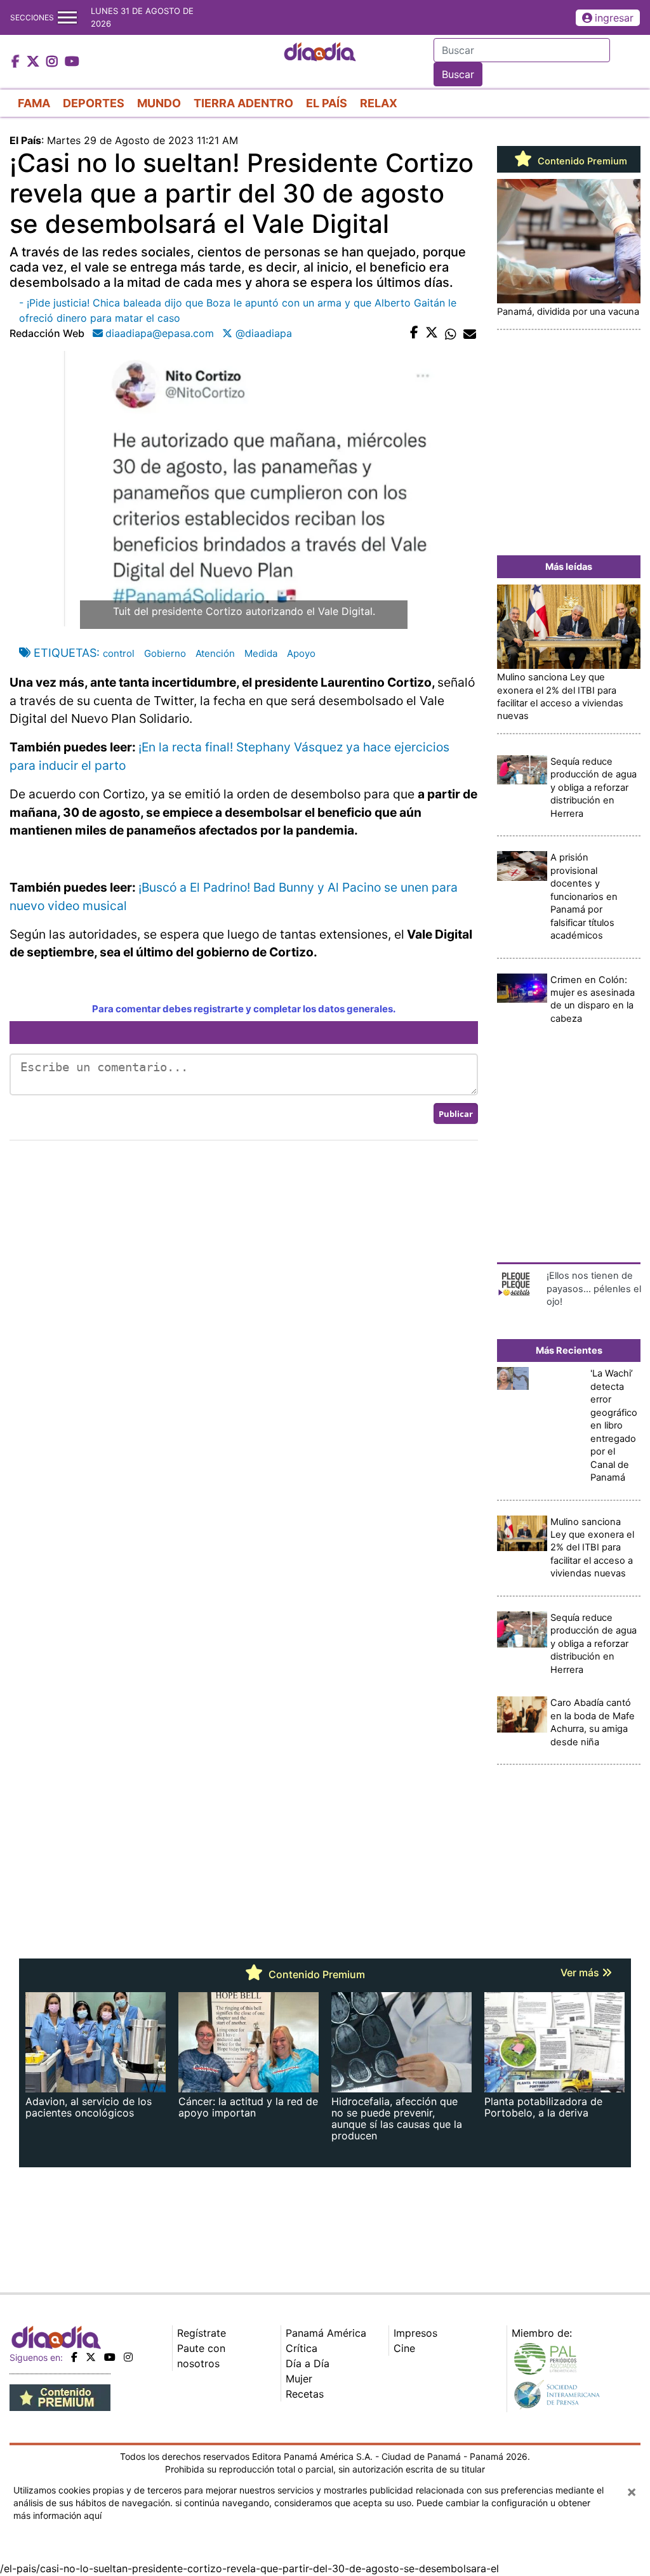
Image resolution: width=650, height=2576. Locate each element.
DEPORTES (94, 103)
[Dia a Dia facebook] (17, 62)
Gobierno (165, 653)
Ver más (581, 1972)
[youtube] (110, 2357)
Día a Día (308, 2363)
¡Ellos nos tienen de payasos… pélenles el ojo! (594, 1289)
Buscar (458, 74)
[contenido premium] (60, 2396)
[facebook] (74, 2357)
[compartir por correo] (470, 333)
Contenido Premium (581, 161)
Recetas (305, 2394)
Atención (215, 653)
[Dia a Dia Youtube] (72, 62)
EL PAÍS (327, 103)
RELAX (379, 103)
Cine (404, 2348)
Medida (261, 653)
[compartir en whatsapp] (451, 333)
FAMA (34, 103)
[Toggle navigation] (67, 17)
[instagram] (128, 2357)
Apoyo (301, 653)
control (119, 653)
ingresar (614, 18)
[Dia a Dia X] (35, 62)
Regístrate (202, 2333)
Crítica (302, 2348)
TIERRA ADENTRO (243, 103)
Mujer (299, 2379)
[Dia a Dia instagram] (54, 62)
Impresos (415, 2333)
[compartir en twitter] (432, 333)
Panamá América (326, 2333)
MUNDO (159, 103)
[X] (91, 2357)
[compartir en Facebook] (414, 333)
